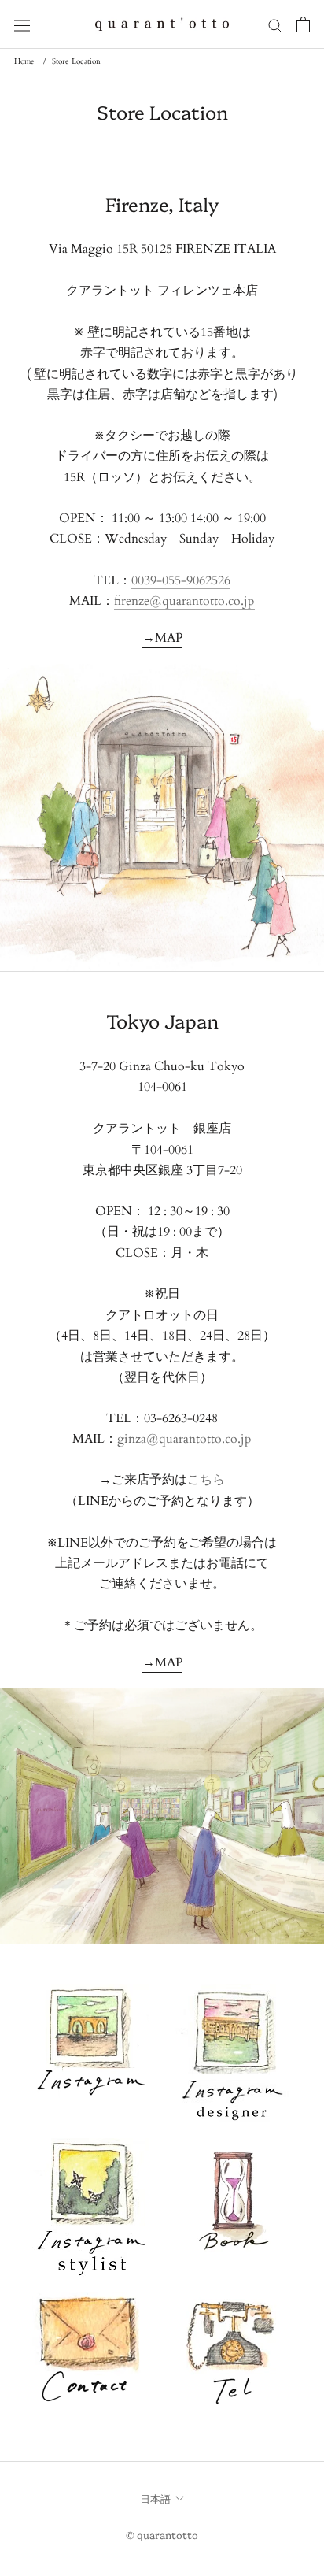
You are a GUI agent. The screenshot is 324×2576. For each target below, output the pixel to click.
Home (24, 61)
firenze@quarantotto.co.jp (184, 601)
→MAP (162, 638)
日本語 (155, 2498)
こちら (206, 1480)
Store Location (76, 61)
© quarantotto (162, 2534)
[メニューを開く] (22, 25)
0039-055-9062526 (181, 580)
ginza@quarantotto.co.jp (184, 1439)
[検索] (275, 24)
